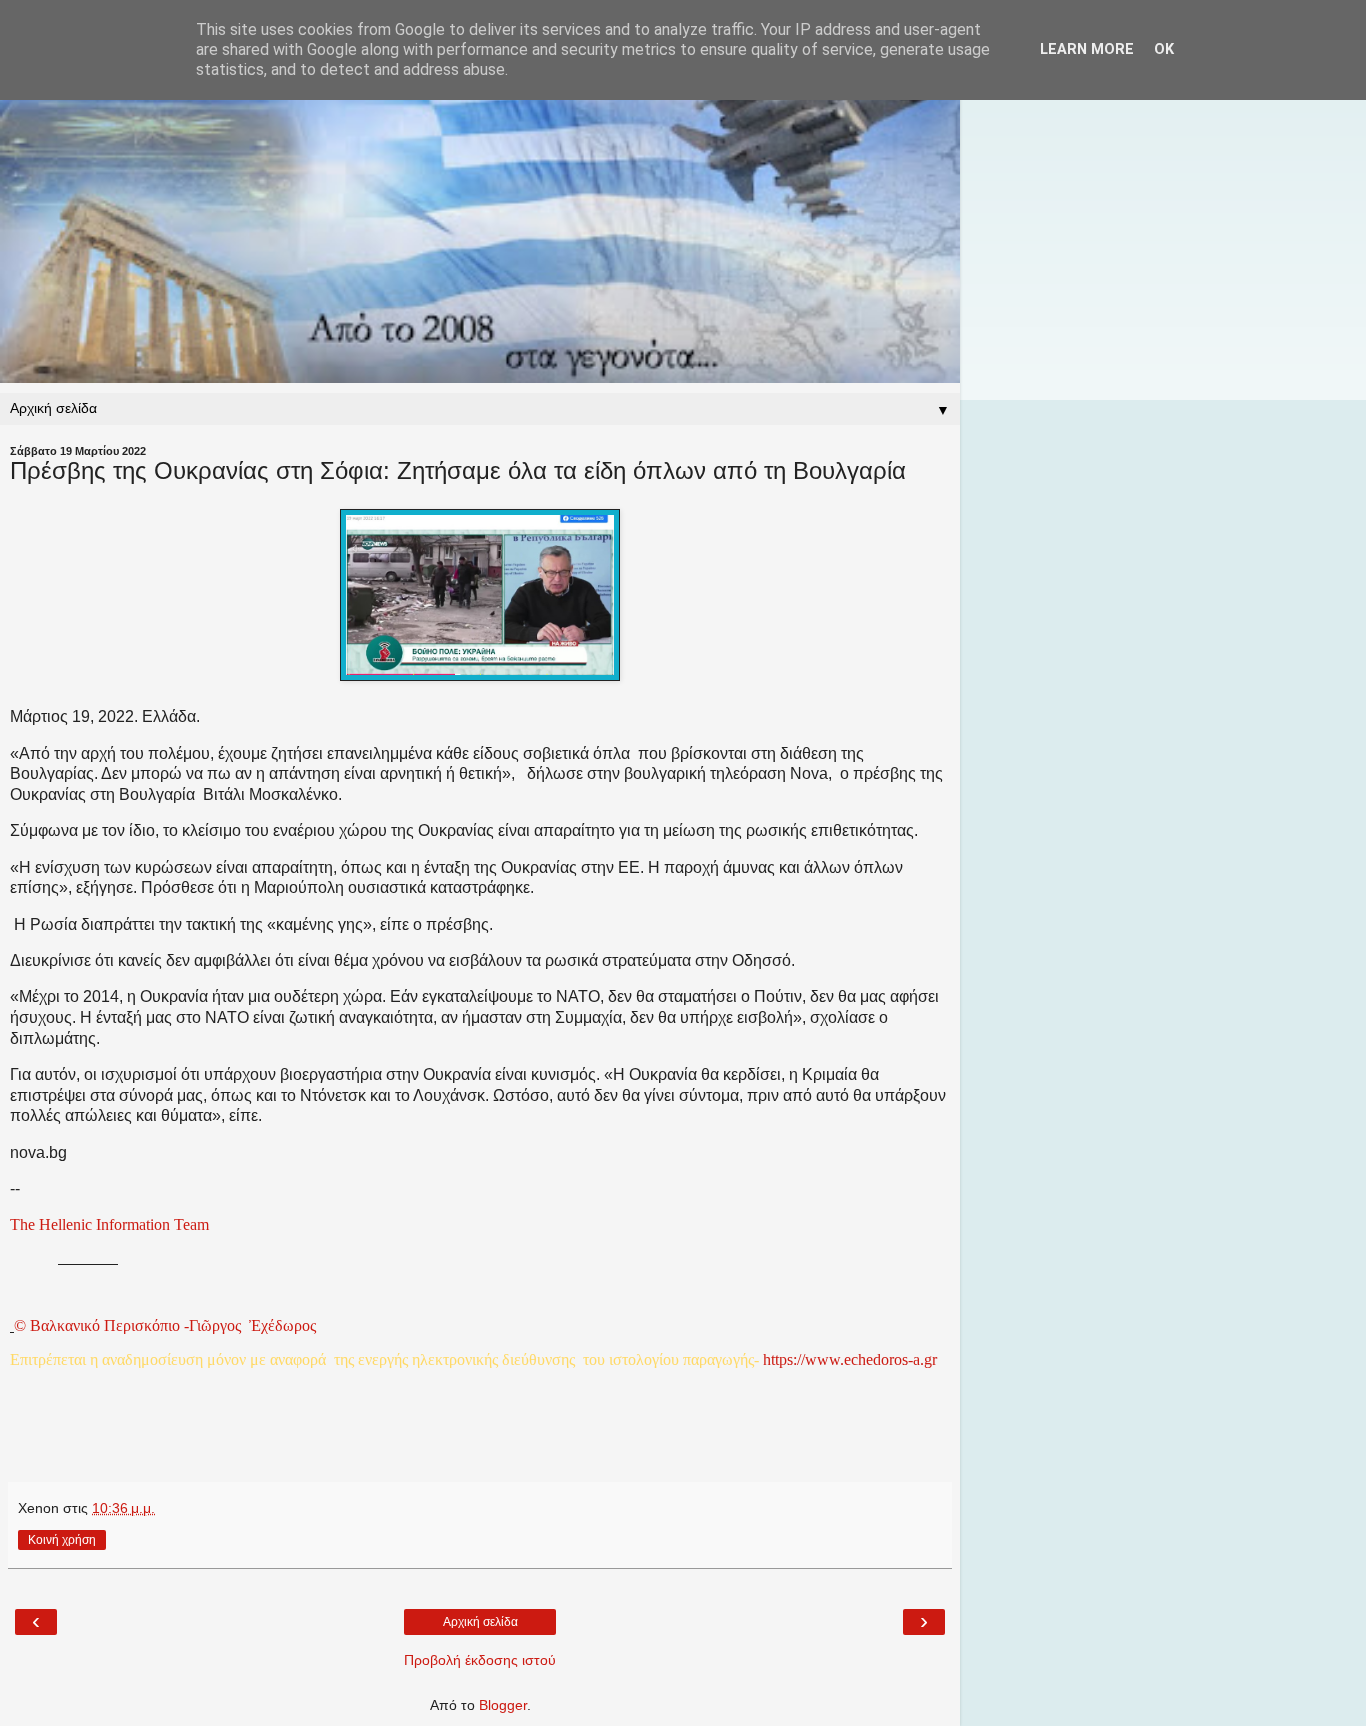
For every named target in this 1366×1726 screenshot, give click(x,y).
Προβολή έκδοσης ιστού (480, 1660)
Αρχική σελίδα (480, 1622)
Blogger (503, 1705)
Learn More (1087, 49)
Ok (1164, 49)
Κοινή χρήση (62, 1540)
